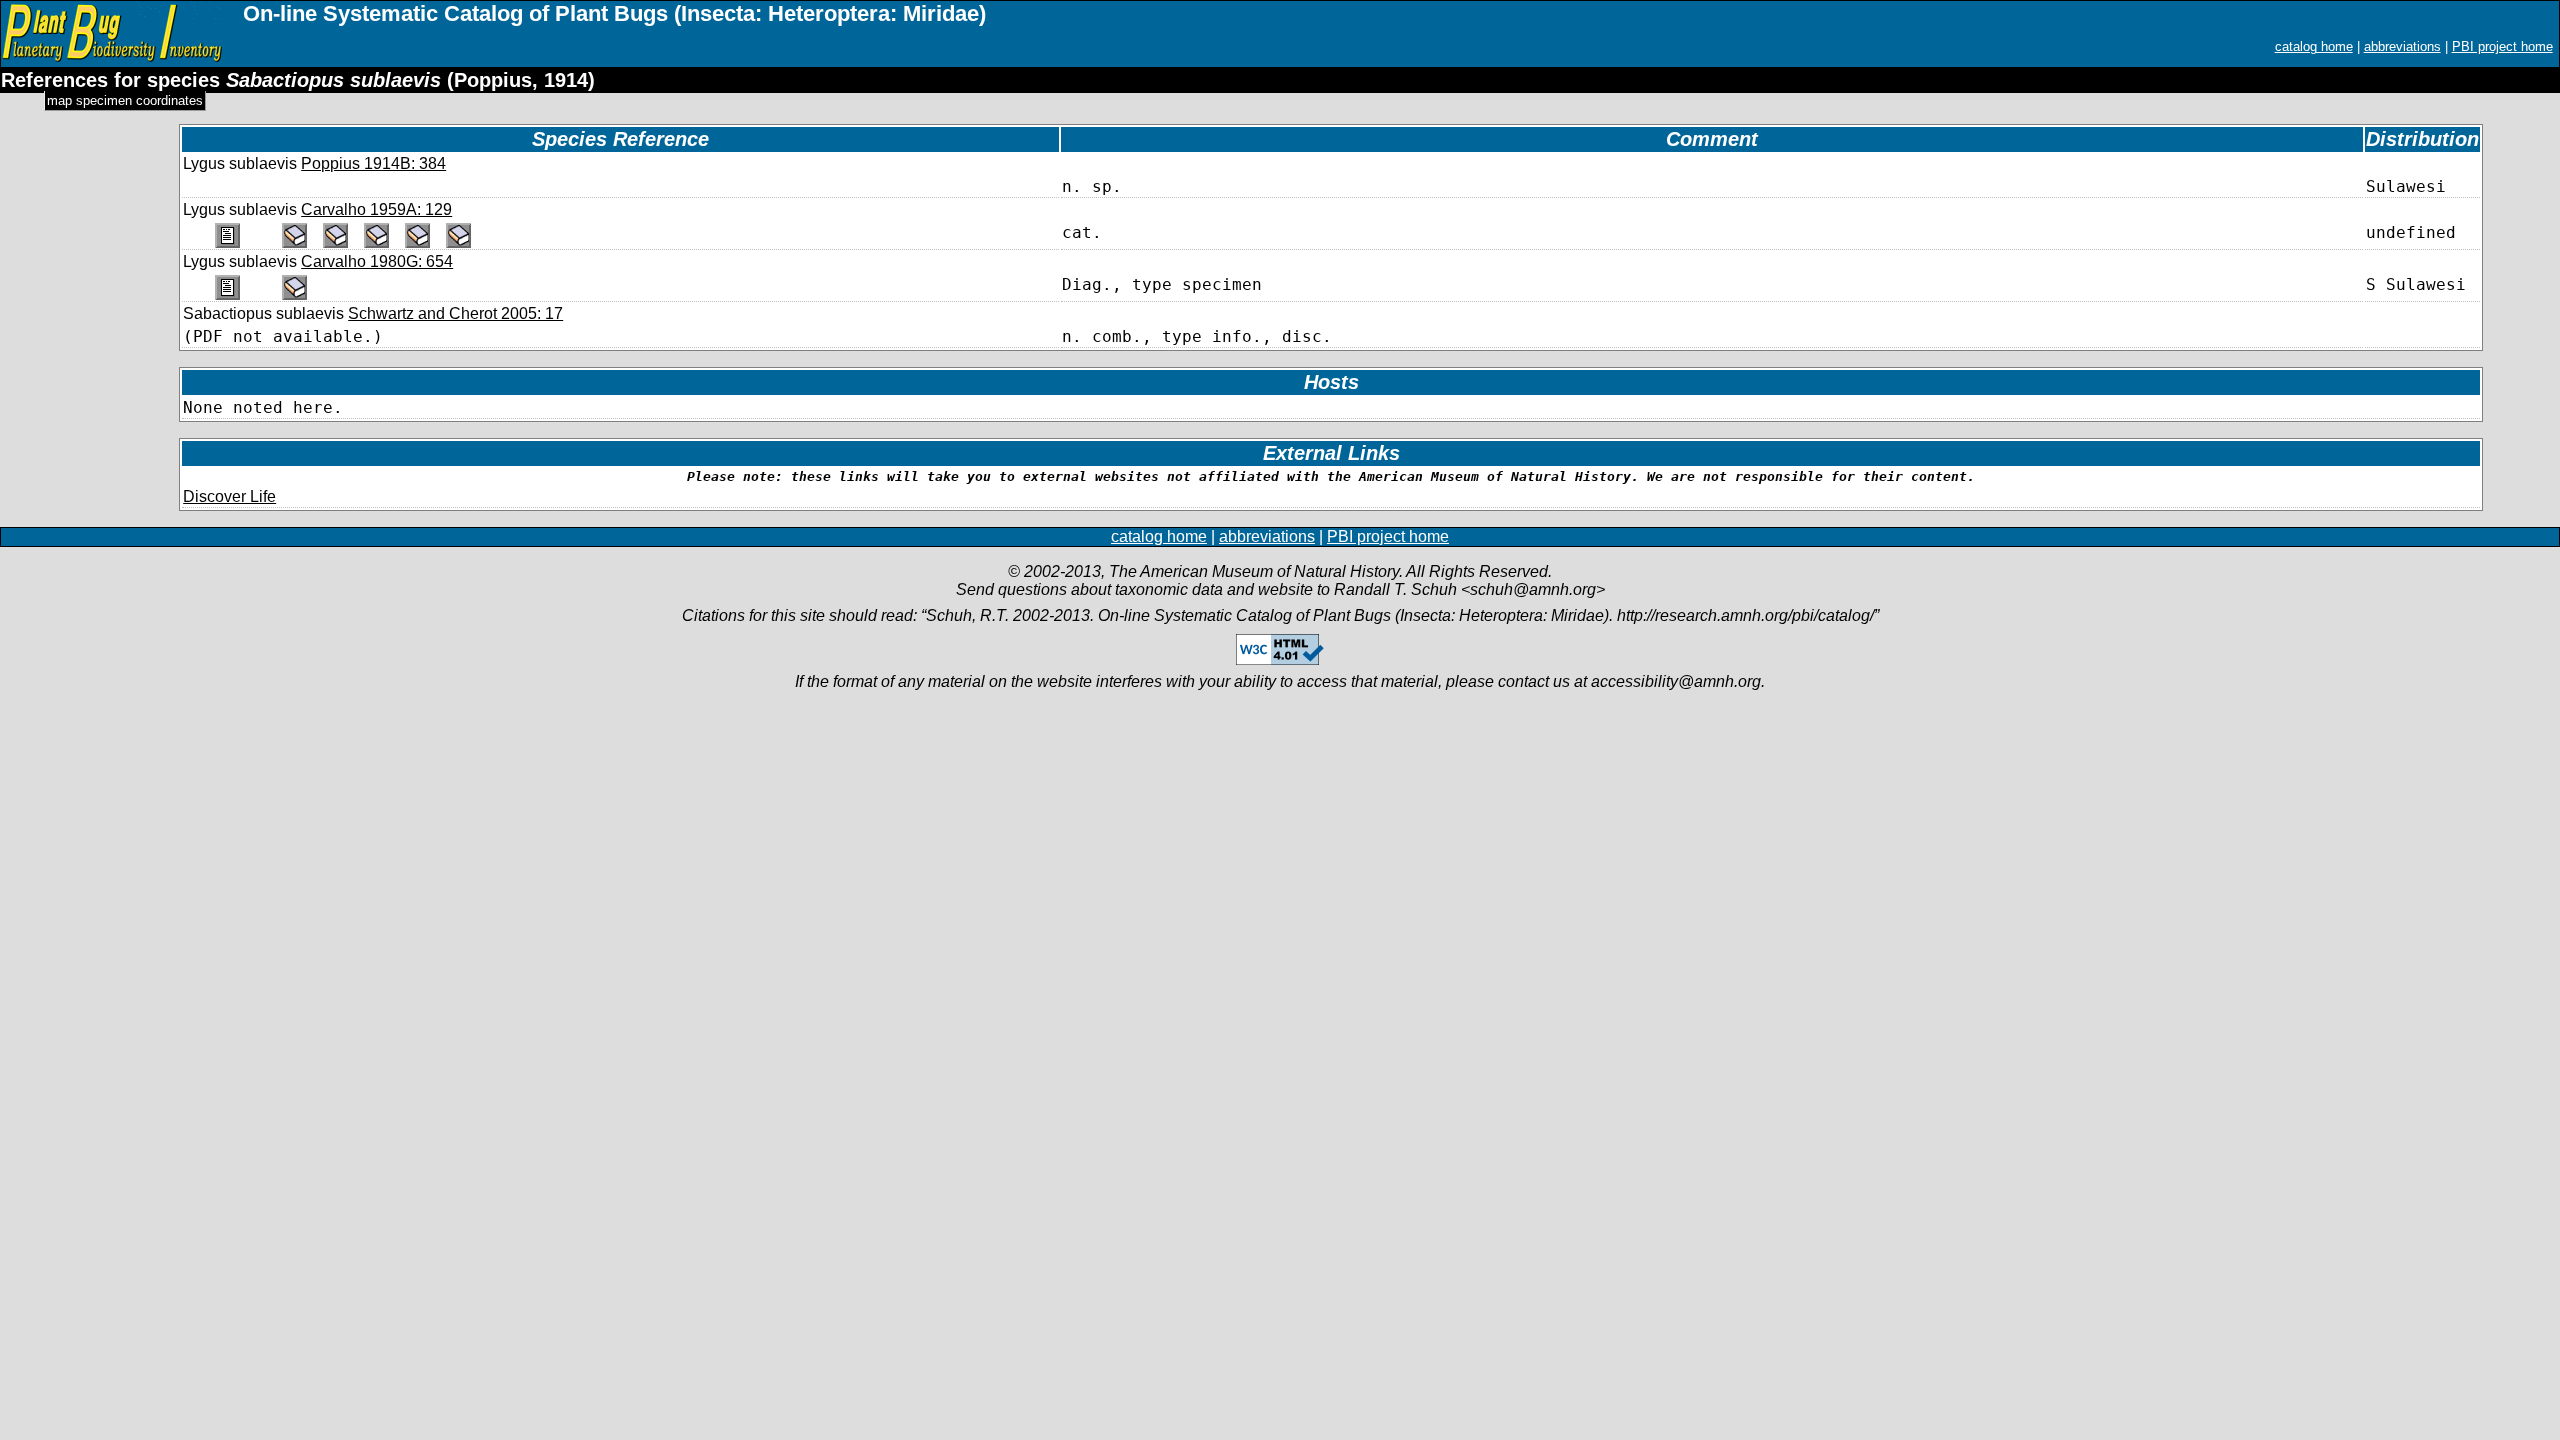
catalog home (2314, 46)
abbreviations (2402, 46)
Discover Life (229, 496)
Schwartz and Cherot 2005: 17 (455, 313)
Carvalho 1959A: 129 (376, 209)
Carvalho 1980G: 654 (377, 261)
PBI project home (2502, 46)
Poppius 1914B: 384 (373, 163)
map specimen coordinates (125, 100)
